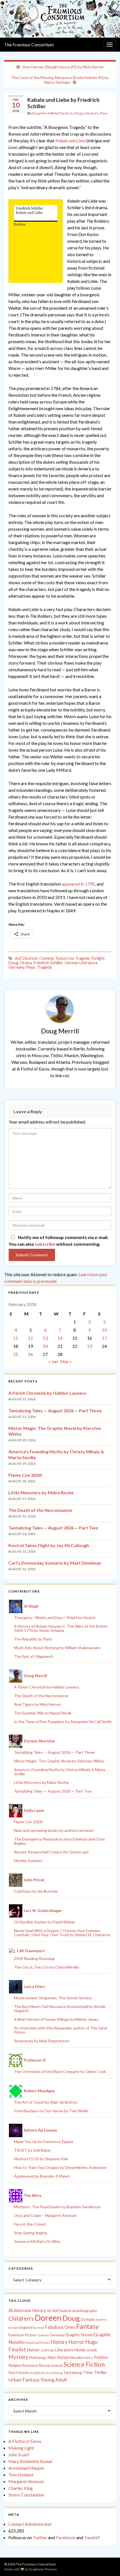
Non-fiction (58, 2357)
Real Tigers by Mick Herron (37, 1704)
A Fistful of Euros (25, 2441)
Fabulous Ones (60, 2327)
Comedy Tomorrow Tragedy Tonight (72, 958)
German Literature (81, 963)
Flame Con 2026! (26, 1475)
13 (45, 1338)
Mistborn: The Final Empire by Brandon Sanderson (57, 2207)
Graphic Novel (79, 2335)
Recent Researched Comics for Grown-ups (51, 1852)
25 (16, 1354)
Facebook (66, 2537)
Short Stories (19, 2373)
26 (30, 1354)
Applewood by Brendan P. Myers (42, 2176)
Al (11, 2310)
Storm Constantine (26, 2495)
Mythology (38, 2358)
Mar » (66, 1361)
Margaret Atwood (26, 2481)
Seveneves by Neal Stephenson (42, 2041)
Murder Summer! (29, 1861)
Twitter (40, 2537)
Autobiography (85, 2311)
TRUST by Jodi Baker (32, 2150)
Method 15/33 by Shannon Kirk (41, 2159)
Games (43, 2335)
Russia (45, 2365)
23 (90, 1346)
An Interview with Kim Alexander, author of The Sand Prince (60, 2030)
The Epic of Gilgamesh (33, 1656)
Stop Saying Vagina (31, 2233)
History (59, 2342)
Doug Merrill (41, 113)
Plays (104, 113)
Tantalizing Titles (78, 2372)
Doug (78, 113)
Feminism (16, 2335)
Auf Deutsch (64, 113)
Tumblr (91, 2537)
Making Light (21, 2448)
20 (45, 1346)
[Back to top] (107, 2563)
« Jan (53, 1361)
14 (60, 1338)
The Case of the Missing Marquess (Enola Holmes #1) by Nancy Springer (60, 80)
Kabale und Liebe (70, 140)
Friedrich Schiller (48, 963)
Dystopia (88, 2319)
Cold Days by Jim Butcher (36, 1891)
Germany (16, 967)
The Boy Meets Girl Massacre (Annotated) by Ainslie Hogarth (60, 2009)
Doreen (48, 2318)
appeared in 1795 (78, 884)
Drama (26, 963)
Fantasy (87, 2326)
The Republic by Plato (33, 1639)
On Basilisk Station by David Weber (45, 1922)
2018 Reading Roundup (34, 1958)
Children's (21, 2318)
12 (30, 1338)
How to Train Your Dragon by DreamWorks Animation (60, 2167)
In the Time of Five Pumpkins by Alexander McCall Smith (63, 1722)
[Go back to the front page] (60, 19)
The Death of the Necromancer (41, 1510)
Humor (33, 2350)
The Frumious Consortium (29, 45)
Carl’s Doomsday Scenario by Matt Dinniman (55, 1563)
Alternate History (30, 2310)
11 (16, 1338)
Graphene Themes (43, 2569)
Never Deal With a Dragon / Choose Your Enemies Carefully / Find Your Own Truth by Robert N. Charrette (62, 1933)
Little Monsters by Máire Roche (41, 1493)
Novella (76, 2358)
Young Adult (54, 2380)
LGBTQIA (48, 2350)
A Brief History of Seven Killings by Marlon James (56, 2019)
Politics (101, 2357)
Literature (91, 113)
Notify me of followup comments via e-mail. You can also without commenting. (59, 1241)
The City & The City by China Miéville (46, 1967)
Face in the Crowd (30, 2224)
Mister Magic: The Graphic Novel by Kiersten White (59, 1761)
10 (104, 1330)
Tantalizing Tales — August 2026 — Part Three (55, 1410)
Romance (30, 2365)
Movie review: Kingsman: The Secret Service (53, 1998)
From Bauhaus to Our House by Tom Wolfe (51, 2111)
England (26, 2327)
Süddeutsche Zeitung (46, 2373)
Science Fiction (84, 2364)
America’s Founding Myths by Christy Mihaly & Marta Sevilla (60, 1772)
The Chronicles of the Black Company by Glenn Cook (60, 2071)
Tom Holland (21, 2475)
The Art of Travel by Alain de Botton (46, 2102)
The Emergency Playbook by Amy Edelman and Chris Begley (59, 1841)
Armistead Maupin (26, 2468)
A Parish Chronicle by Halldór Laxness (47, 1393)
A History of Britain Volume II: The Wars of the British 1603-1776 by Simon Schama (61, 1628)
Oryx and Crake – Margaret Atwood (45, 2215)
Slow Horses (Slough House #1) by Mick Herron (63, 67)
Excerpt (39, 2328)
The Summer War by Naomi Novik (43, 1713)
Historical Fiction (37, 2343)
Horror (76, 2342)
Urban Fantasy (24, 2380)
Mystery (18, 2357)
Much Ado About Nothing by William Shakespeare (57, 1648)
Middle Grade (86, 2350)
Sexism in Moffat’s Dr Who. (37, 2241)
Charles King (21, 2488)
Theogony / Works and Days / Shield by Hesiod (55, 1617)
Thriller (100, 2372)
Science (57, 2365)
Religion (15, 2365)
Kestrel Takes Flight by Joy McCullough (49, 1545)
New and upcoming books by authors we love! (54, 1830)
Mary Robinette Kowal (30, 2461)
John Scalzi (19, 2454)
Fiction (31, 2335)
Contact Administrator (30, 2524)
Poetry (88, 2358)
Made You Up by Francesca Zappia (44, 2141)
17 (104, 1338)
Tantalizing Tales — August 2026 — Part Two (53, 1528)
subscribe (45, 1244)
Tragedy (45, 967)
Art (49, 2311)
